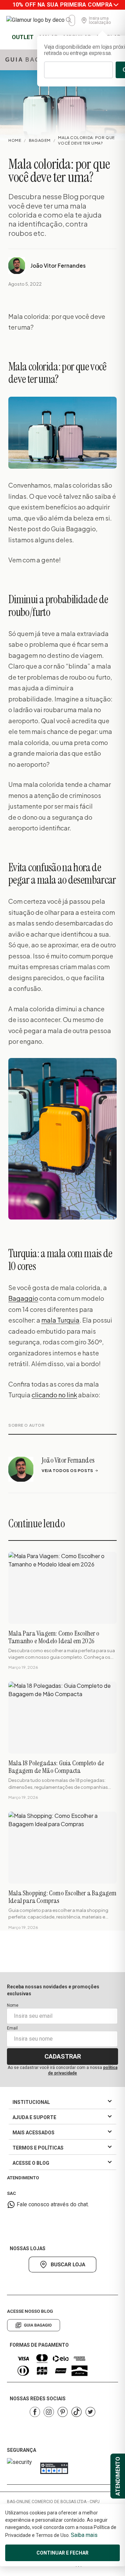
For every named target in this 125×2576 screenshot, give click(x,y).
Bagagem (40, 140)
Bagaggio (23, 1298)
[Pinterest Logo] (62, 2412)
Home (15, 140)
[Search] (69, 20)
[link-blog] (34, 2325)
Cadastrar (63, 2056)
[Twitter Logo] (90, 2412)
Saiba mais (84, 2535)
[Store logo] (37, 20)
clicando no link (54, 1395)
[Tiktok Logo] (76, 2412)
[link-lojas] (62, 2265)
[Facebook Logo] (35, 2412)
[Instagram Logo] (49, 2412)
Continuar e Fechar (62, 2553)
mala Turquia (60, 1320)
